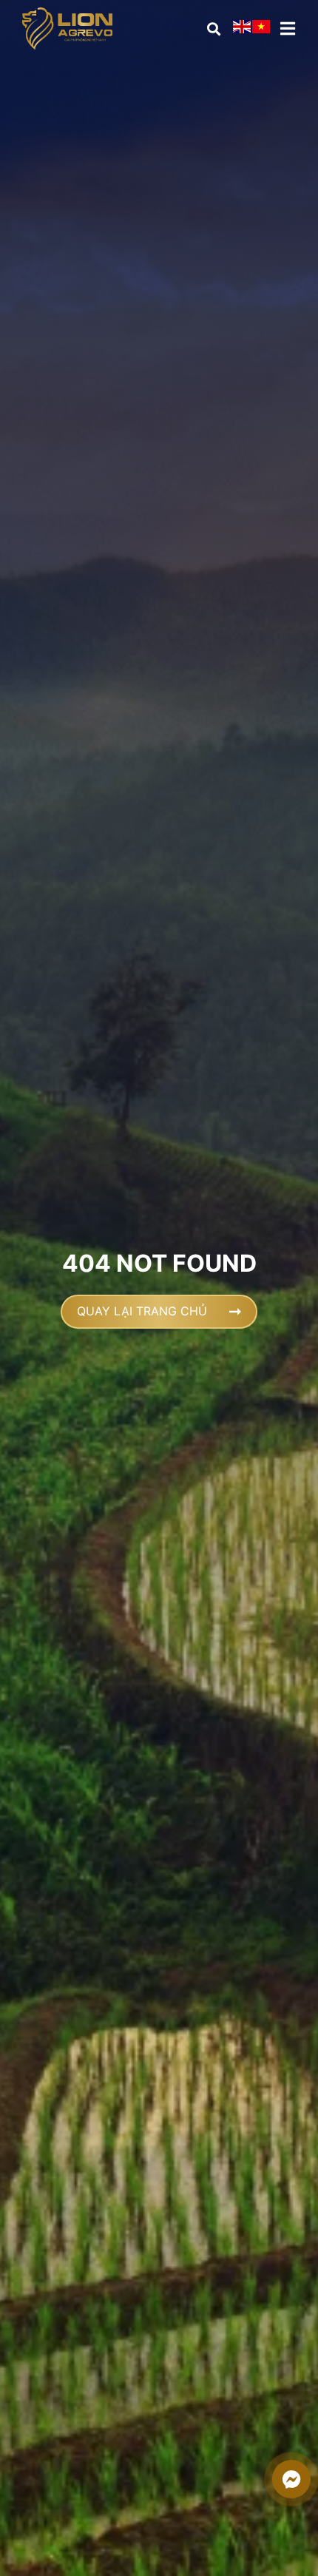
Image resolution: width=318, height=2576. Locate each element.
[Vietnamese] (262, 29)
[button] (213, 28)
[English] (243, 29)
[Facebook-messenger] (291, 2479)
